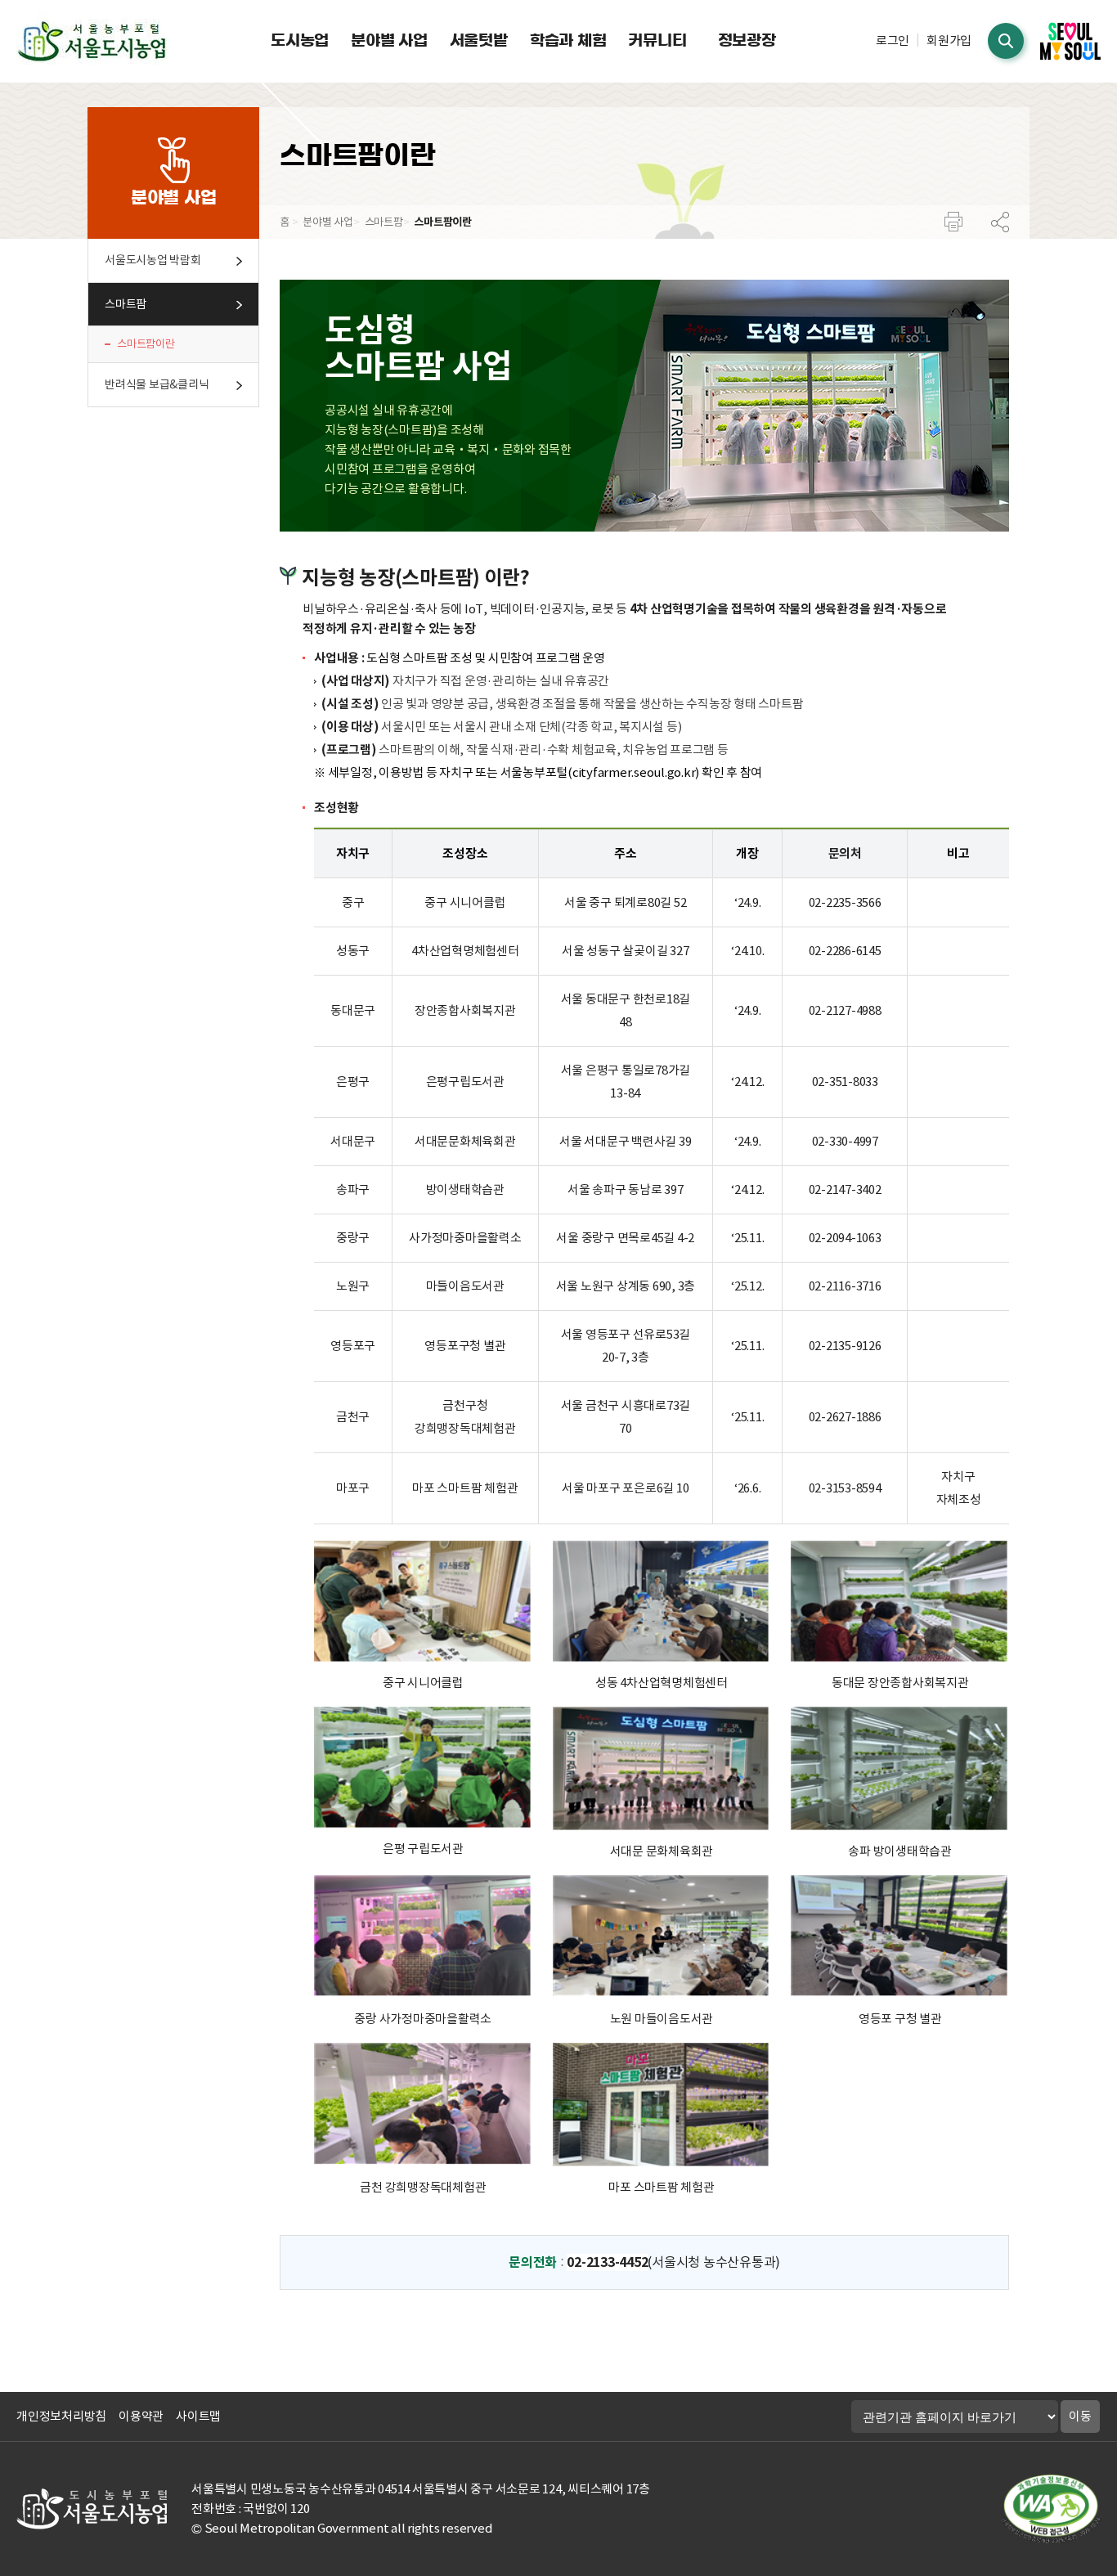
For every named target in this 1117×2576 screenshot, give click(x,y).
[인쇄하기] (953, 229)
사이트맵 (198, 2416)
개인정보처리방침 (61, 2416)
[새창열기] (1070, 41)
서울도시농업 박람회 (153, 260)
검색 (1006, 41)
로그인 (893, 40)
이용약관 (141, 2416)
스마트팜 (126, 304)
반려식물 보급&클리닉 (157, 384)
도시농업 (300, 40)
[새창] (1051, 2509)
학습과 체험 (568, 40)
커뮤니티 (657, 40)
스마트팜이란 (146, 344)
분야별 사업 (389, 40)
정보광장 (747, 40)
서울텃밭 (479, 40)
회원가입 (949, 40)
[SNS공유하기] (1000, 229)
